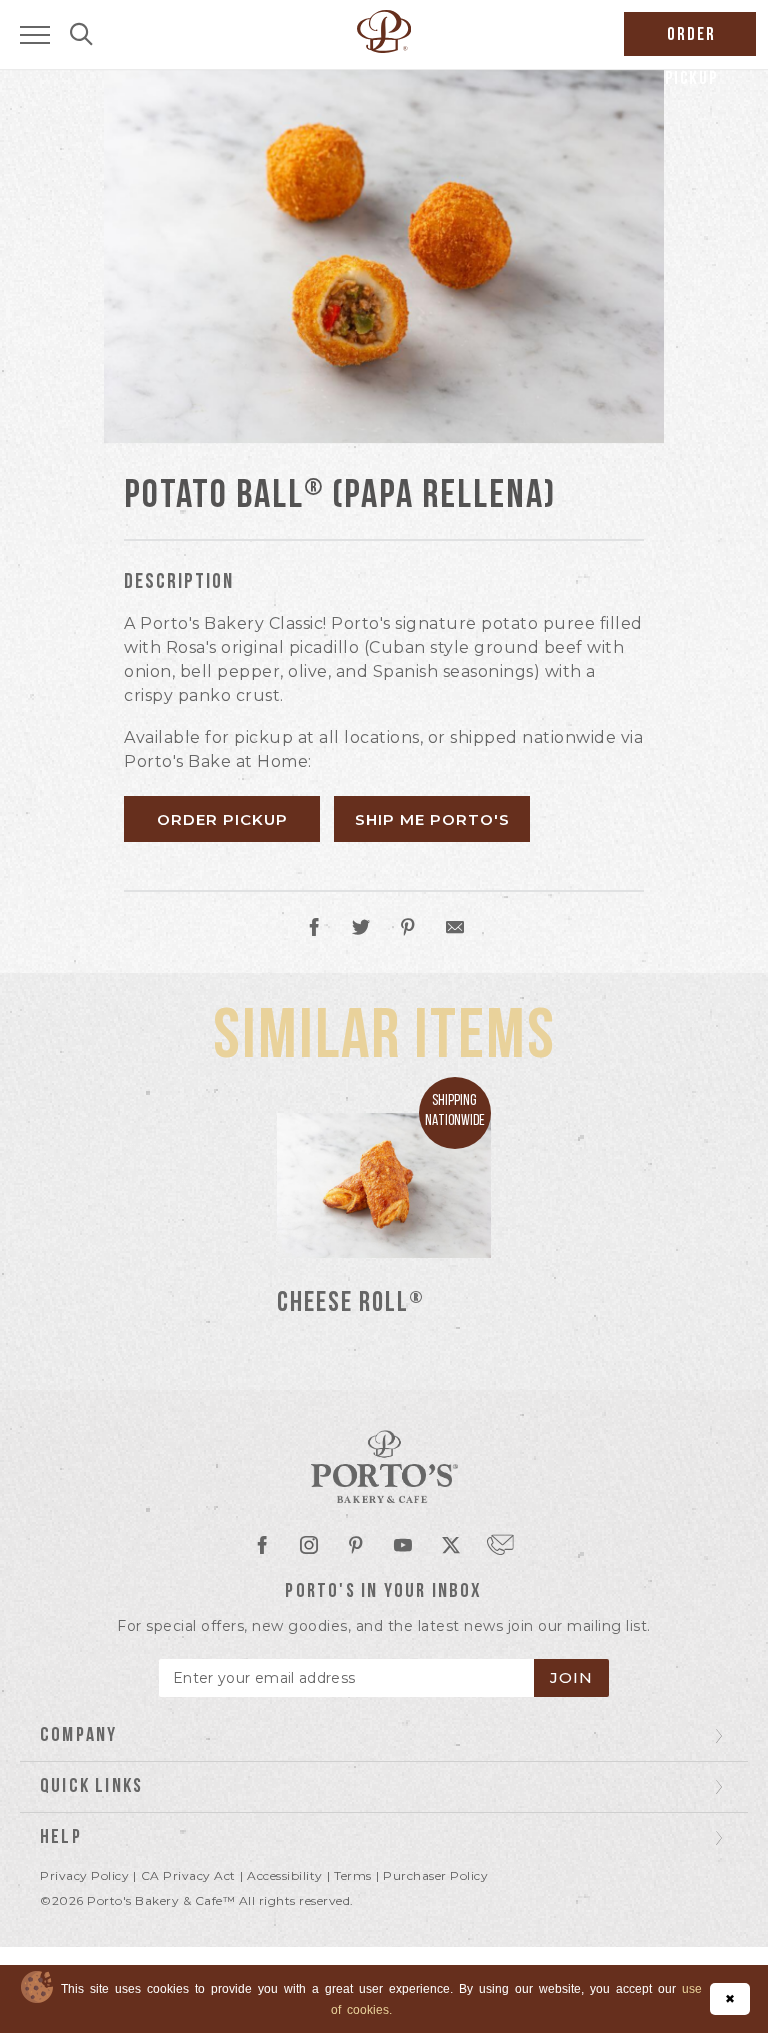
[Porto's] (384, 1468)
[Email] (455, 929)
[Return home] (384, 47)
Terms (353, 1875)
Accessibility (285, 1875)
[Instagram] (309, 1547)
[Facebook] (314, 929)
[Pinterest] (408, 929)
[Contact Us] (500, 1543)
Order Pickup (222, 819)
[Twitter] (361, 929)
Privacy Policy (84, 1875)
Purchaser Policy (435, 1875)
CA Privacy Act (188, 1875)
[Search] (81, 36)
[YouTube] (403, 1547)
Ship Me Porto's (432, 819)
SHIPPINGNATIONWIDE (455, 1111)
